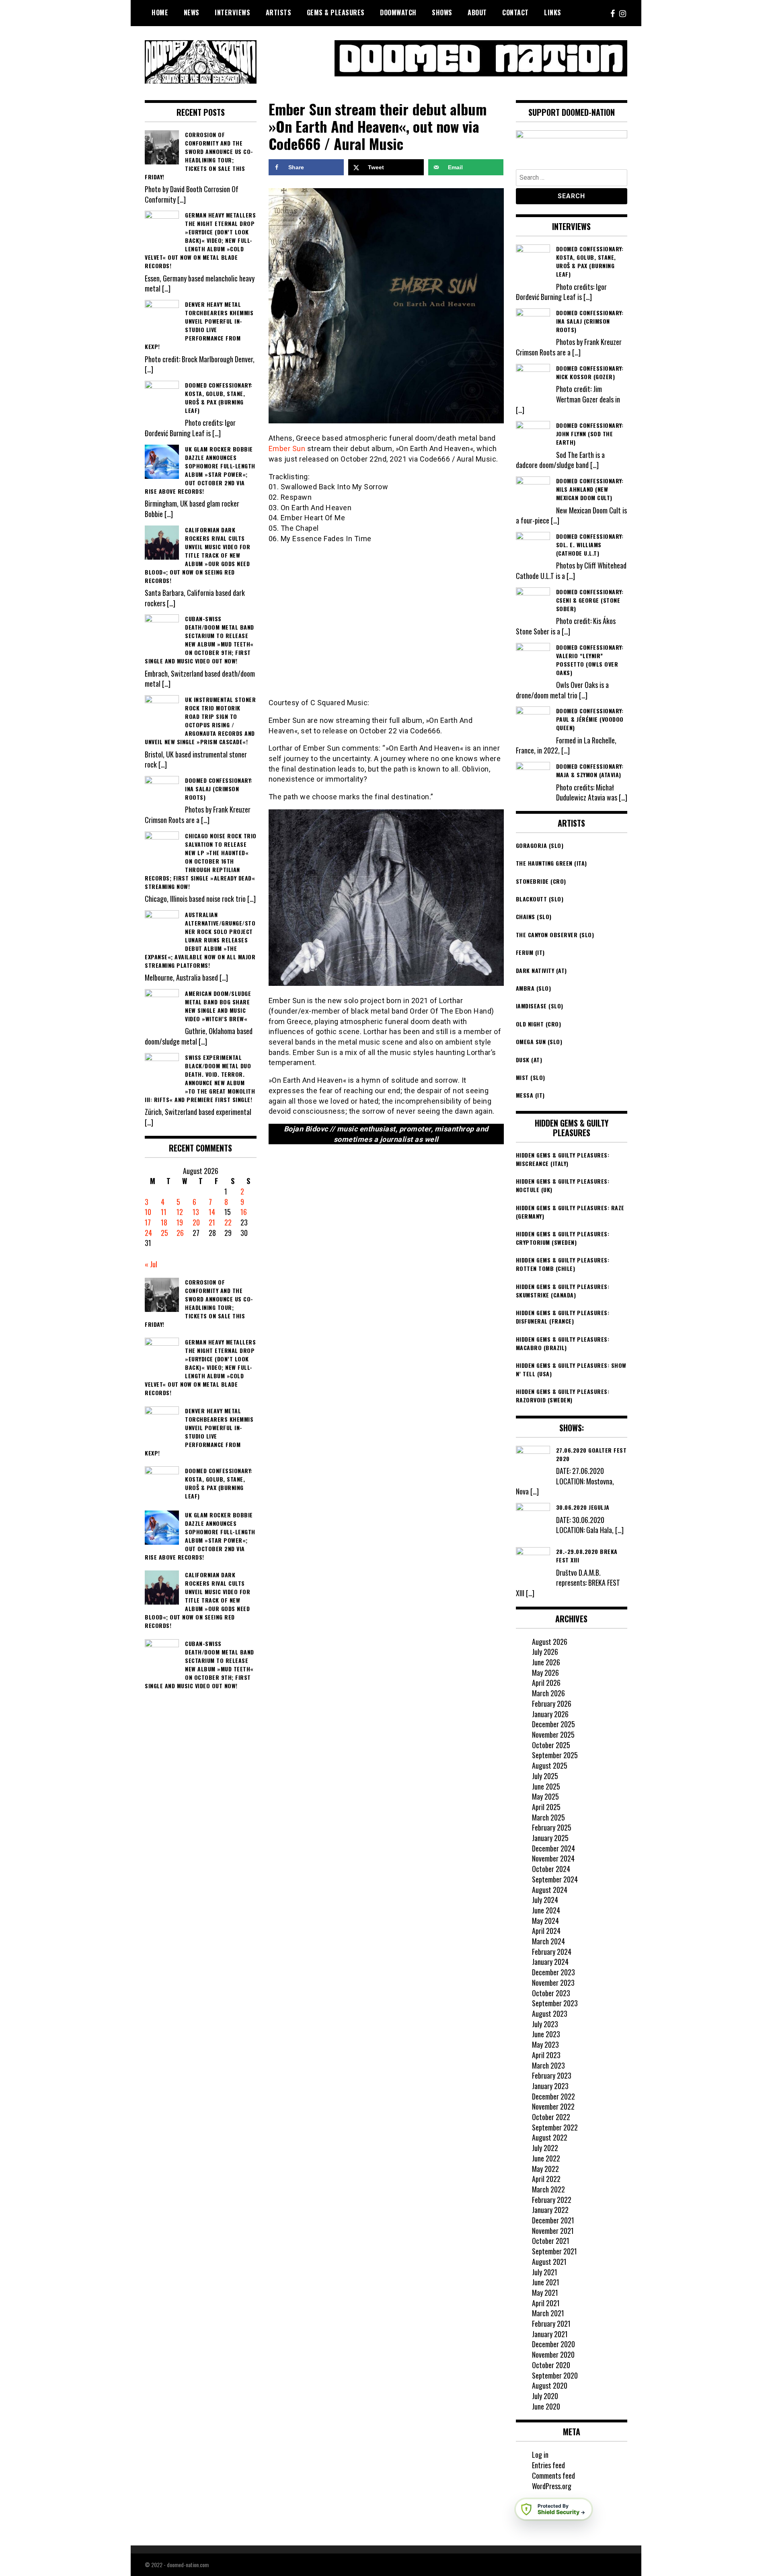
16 (244, 1212)
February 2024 (552, 1952)
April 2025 (546, 1807)
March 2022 (548, 2189)
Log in (540, 2455)
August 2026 (550, 1642)
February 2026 (552, 1704)
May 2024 (545, 1921)
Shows (442, 12)
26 (180, 1233)
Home (160, 12)
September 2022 (555, 2127)
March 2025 (548, 1817)
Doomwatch (398, 12)
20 (196, 1222)
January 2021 (550, 2334)
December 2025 (553, 1724)
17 (148, 1222)
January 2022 (550, 2210)
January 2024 (550, 1962)
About (477, 12)
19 (180, 1222)
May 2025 (545, 1796)
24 (148, 1233)
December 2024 (553, 1848)
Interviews (232, 12)
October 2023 (551, 1993)
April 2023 (546, 2055)
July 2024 (545, 1900)
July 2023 (545, 2024)
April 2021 (546, 2303)
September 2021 (554, 2251)
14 (212, 1212)
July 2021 (545, 2272)
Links (553, 12)
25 (164, 1233)
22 (228, 1222)
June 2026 (546, 1662)
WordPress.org (552, 2486)
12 (180, 1212)
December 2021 (553, 2220)
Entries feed (548, 2465)
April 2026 (546, 1683)
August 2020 (550, 2385)
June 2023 (546, 2034)
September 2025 (555, 1755)
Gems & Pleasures (336, 12)
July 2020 (545, 2396)
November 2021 (553, 2231)
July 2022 (545, 2148)
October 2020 (551, 2365)
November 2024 (553, 1858)
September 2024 (555, 1879)
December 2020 (553, 2344)
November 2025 (553, 1734)
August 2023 (550, 2014)
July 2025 (545, 1776)
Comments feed (553, 2475)
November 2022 (553, 2106)
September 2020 (555, 2375)
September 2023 (555, 2003)
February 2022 (552, 2200)
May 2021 (545, 2293)
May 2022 (545, 2169)
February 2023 (552, 2075)
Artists (279, 12)
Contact (515, 12)
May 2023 (545, 2044)
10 (148, 1212)
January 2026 (550, 1714)
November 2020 (553, 2354)
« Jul (151, 1264)
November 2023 (553, 1983)
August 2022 (550, 2137)
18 (164, 1222)
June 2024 (546, 1910)
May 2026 (545, 1673)
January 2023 (550, 2086)
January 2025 (550, 1838)
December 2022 (553, 2096)
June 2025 (546, 1786)
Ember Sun (287, 448)
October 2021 (551, 2241)
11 (164, 1212)
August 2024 (550, 1890)
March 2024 (548, 1941)
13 (196, 1212)
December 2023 (553, 1972)
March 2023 (548, 2065)
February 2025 (552, 1827)
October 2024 (551, 1869)
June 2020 (546, 2406)
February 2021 (551, 2324)
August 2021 (549, 2262)
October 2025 (551, 1745)
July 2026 (545, 1652)
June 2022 (546, 2158)
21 (212, 1222)
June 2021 (546, 2282)
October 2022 (551, 2117)
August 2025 (550, 1765)
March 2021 (548, 2313)
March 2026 (548, 1693)
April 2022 (546, 2179)
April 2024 (546, 1931)
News (192, 12)
